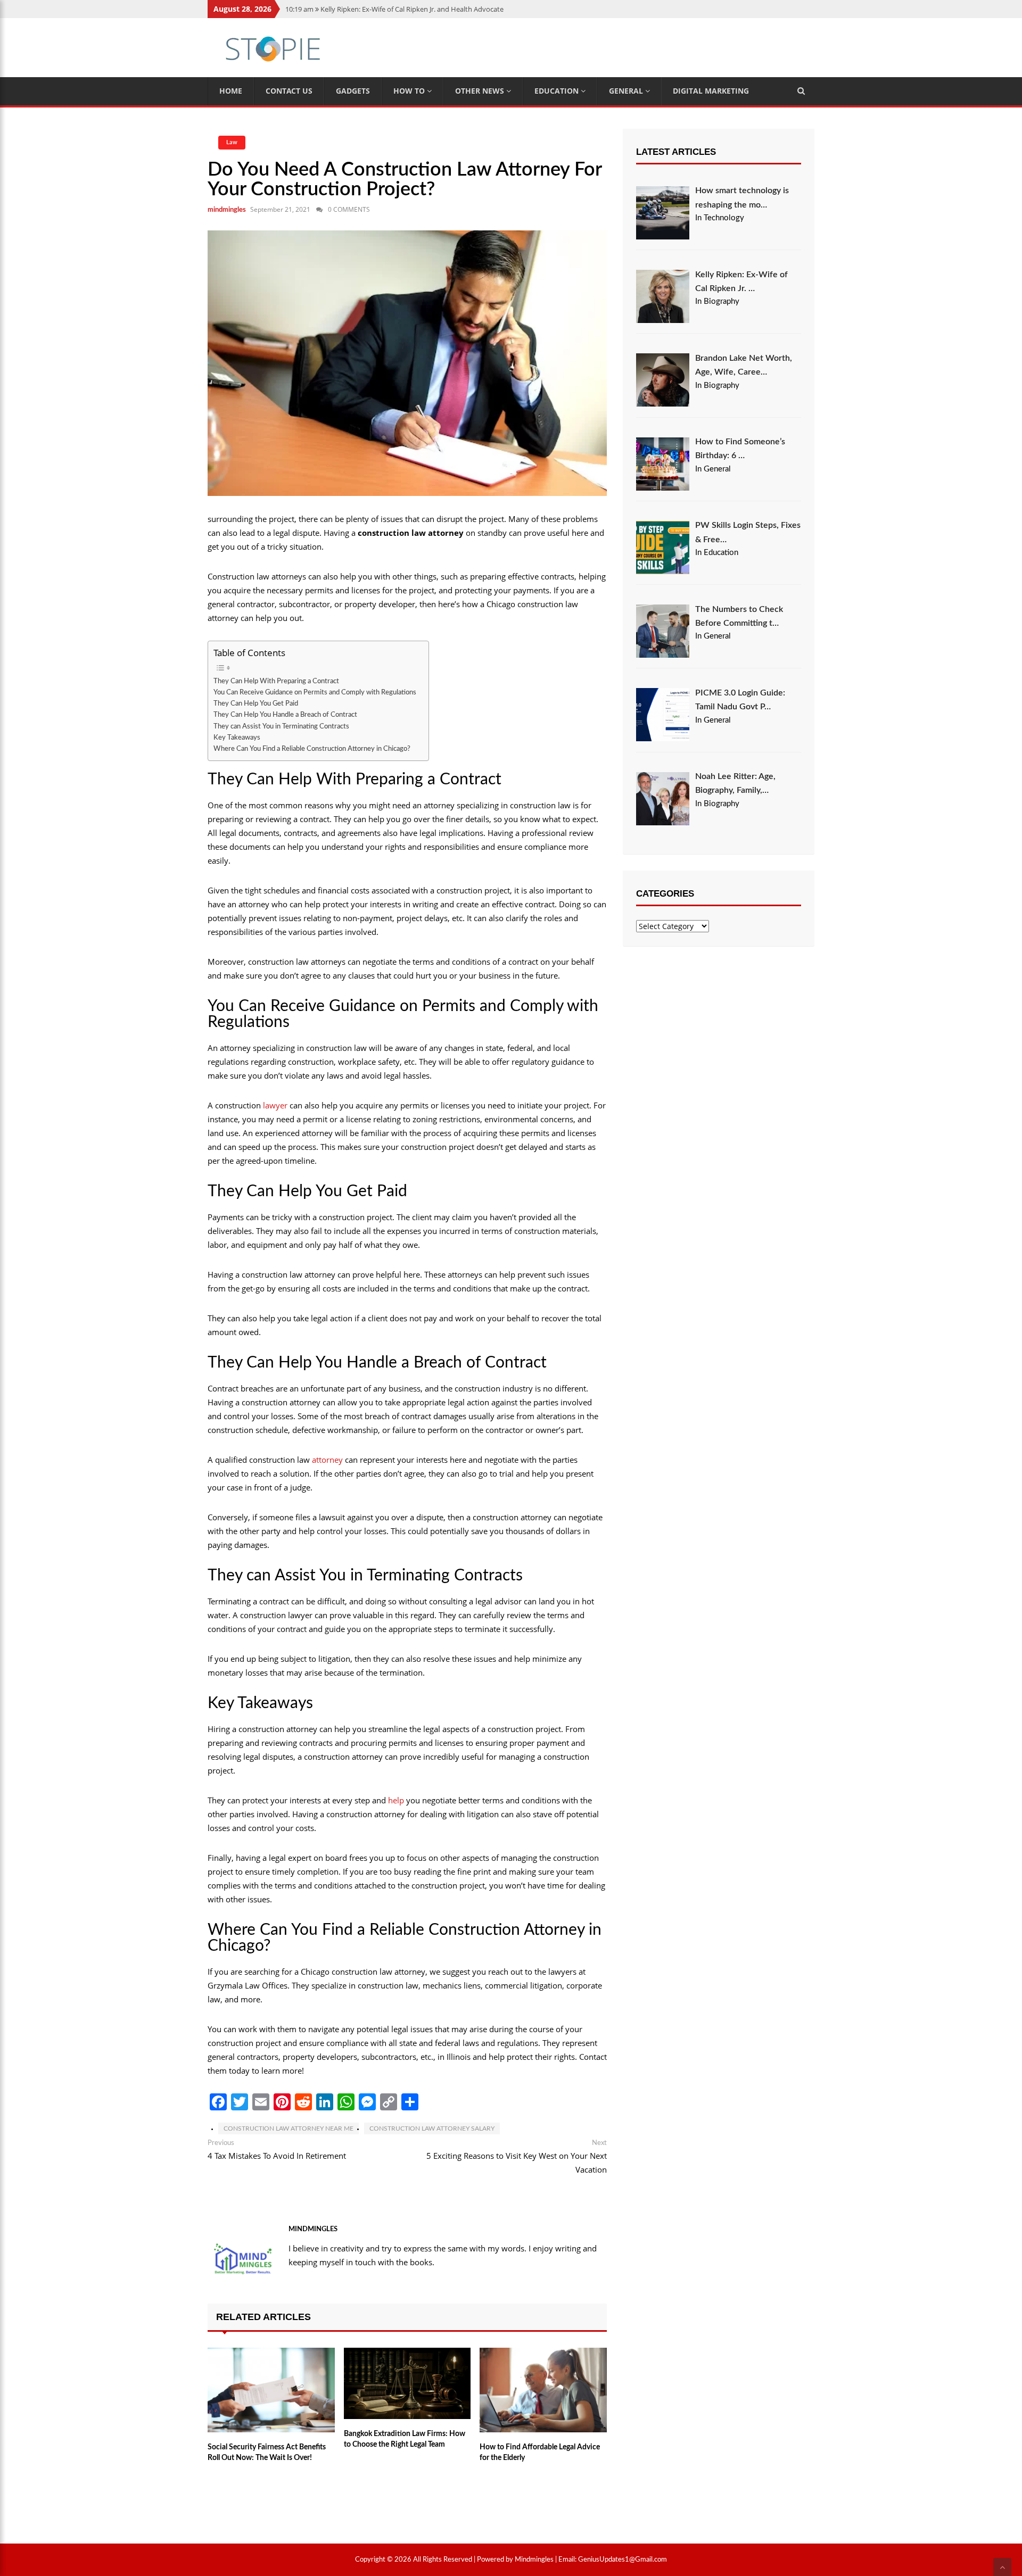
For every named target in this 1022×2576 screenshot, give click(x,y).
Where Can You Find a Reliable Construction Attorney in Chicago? (313, 749)
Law (232, 142)
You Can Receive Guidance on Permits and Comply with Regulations (316, 692)
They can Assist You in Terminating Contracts (282, 726)
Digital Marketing (711, 91)
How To (410, 91)
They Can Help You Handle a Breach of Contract (286, 715)
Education (558, 91)
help (396, 1800)
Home (231, 91)
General (627, 91)
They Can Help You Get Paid (257, 703)
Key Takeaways (238, 738)
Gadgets (353, 91)
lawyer (275, 1105)
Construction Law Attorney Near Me (289, 2128)
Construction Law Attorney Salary (432, 2128)
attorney (327, 1460)
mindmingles (227, 210)
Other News (481, 91)
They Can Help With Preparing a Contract (277, 681)
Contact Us (289, 91)
